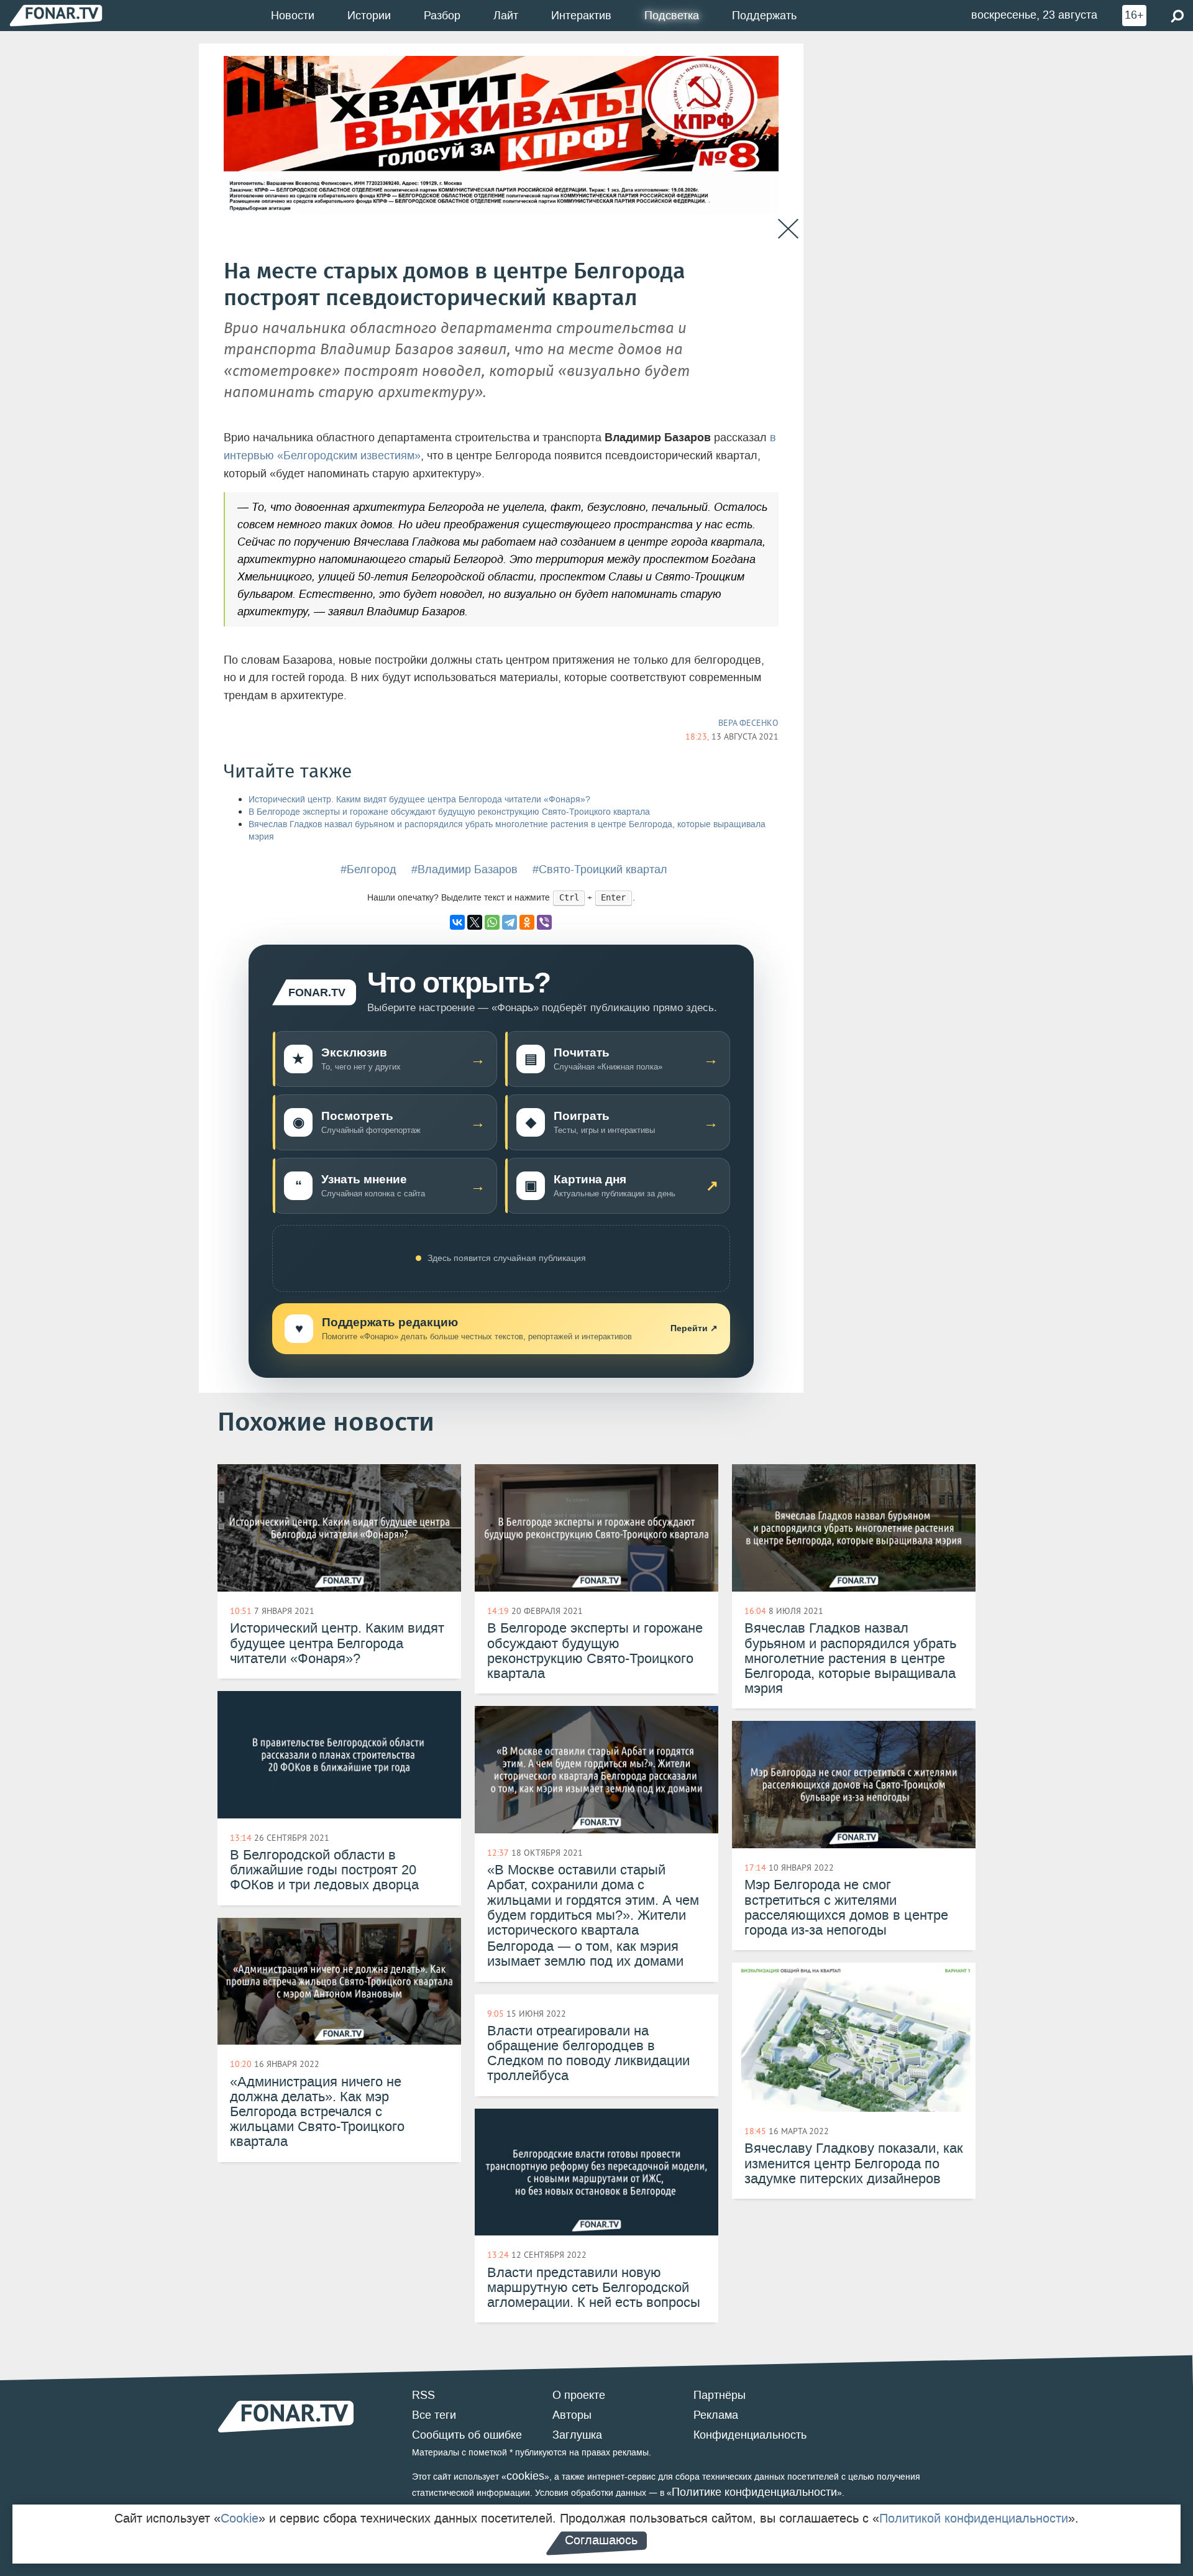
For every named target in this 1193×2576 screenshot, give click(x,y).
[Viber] (544, 922)
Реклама (716, 2415)
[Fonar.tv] (56, 15)
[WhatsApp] (492, 922)
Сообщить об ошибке (467, 2435)
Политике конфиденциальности (754, 2492)
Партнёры (720, 2395)
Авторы (572, 2415)
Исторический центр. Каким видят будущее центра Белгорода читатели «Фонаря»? (419, 800)
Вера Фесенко (748, 723)
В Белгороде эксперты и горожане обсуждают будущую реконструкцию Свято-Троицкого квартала (449, 812)
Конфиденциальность (750, 2435)
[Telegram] (510, 922)
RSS (423, 2395)
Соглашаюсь (601, 2540)
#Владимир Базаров (464, 869)
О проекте (579, 2395)
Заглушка (577, 2435)
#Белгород (368, 869)
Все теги (434, 2415)
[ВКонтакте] (457, 922)
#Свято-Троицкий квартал (600, 869)
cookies (525, 2476)
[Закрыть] (788, 229)
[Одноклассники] (527, 922)
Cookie (240, 2518)
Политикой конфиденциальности (974, 2518)
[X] (475, 922)
